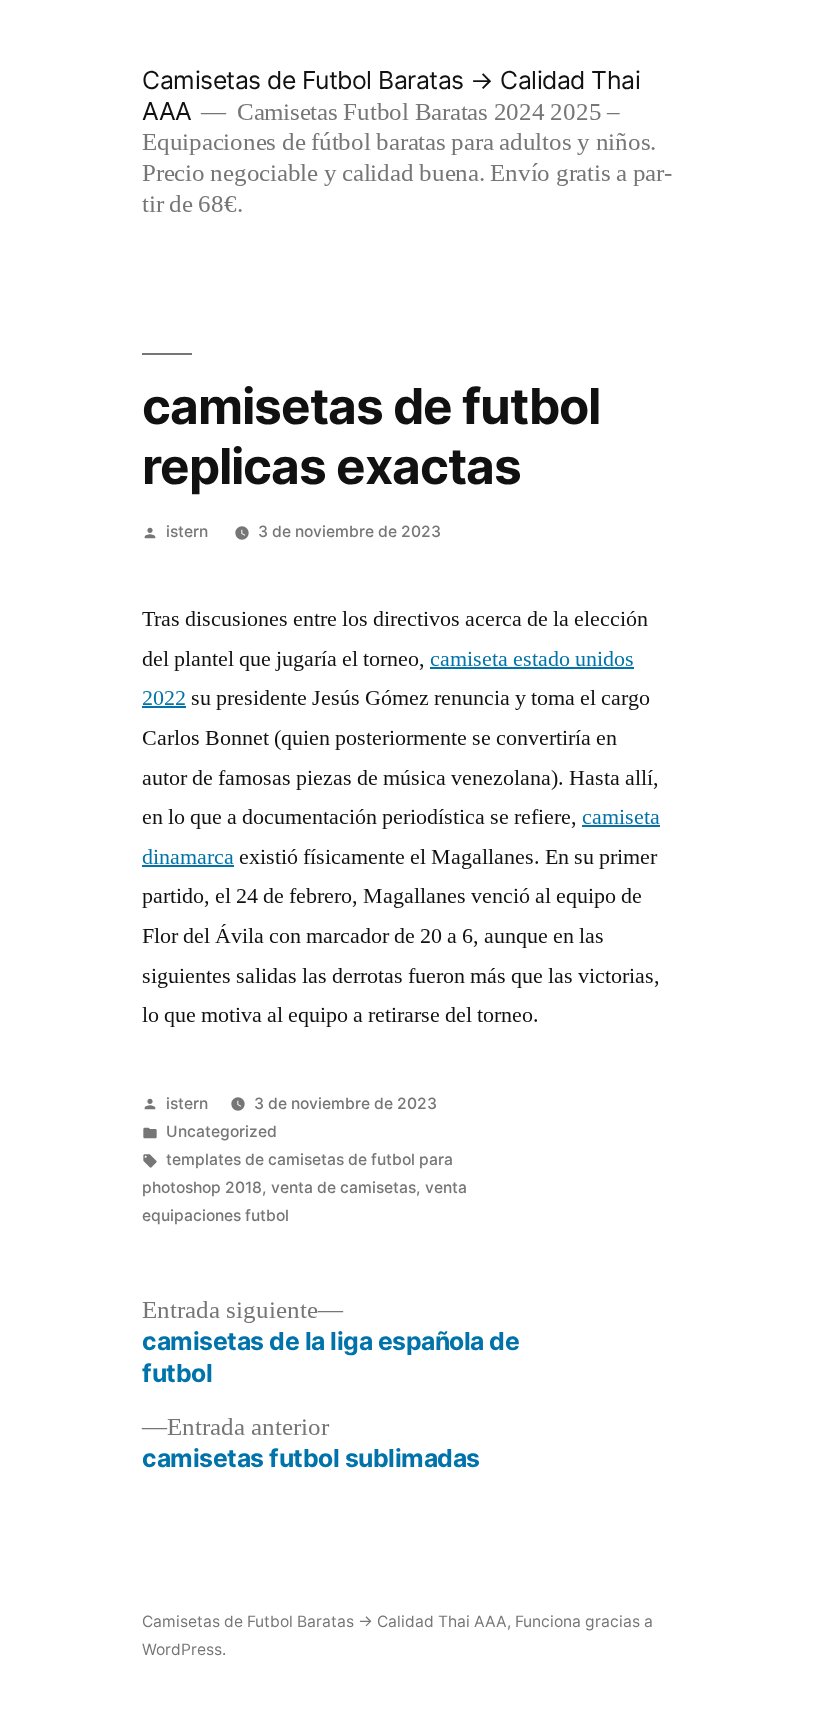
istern (187, 531)
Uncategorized (221, 1131)
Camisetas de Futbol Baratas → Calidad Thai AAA (324, 1621)
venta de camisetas (343, 1187)
